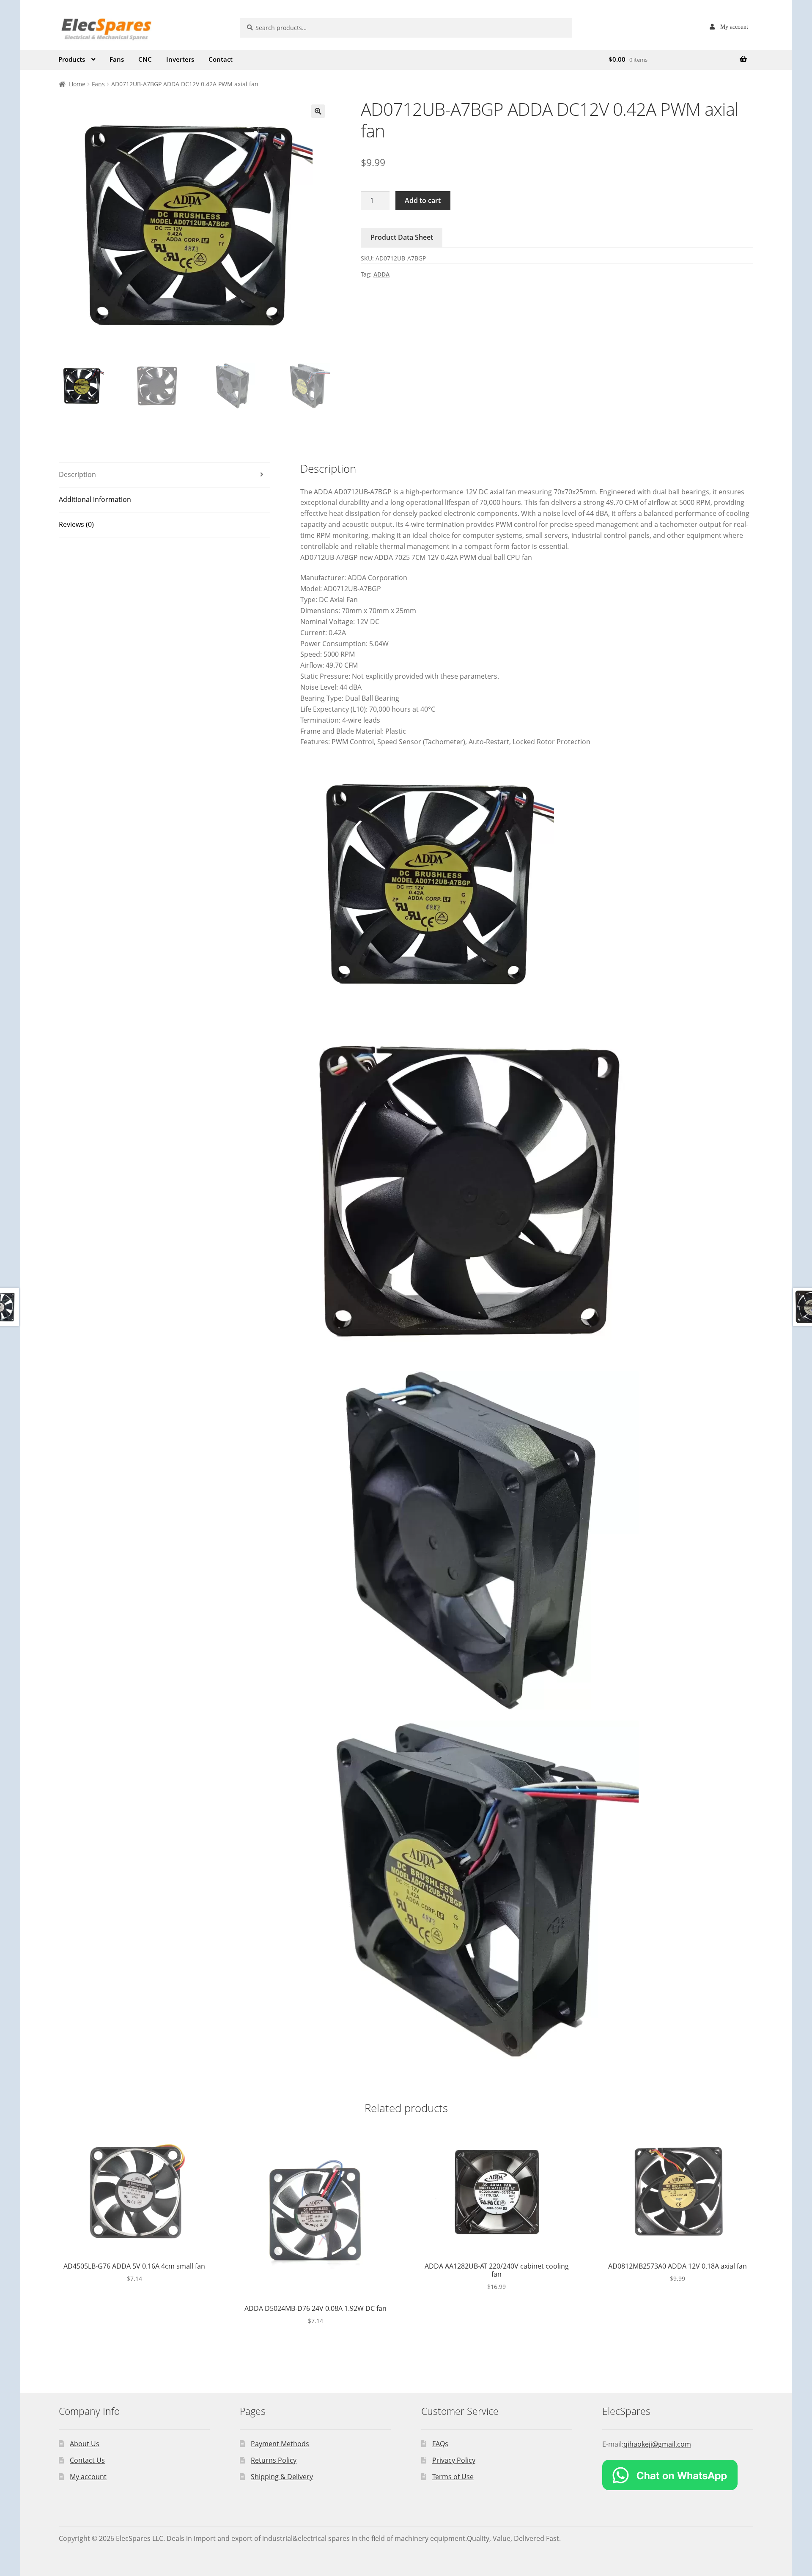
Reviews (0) (76, 524)
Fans (117, 59)
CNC (145, 59)
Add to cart (423, 200)
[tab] (165, 475)
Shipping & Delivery (282, 2477)
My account (734, 27)
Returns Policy (274, 2460)
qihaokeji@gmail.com (657, 2444)
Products (72, 59)
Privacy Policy (454, 2460)
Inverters (180, 59)
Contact (221, 59)
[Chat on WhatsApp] (678, 2475)
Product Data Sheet (402, 237)
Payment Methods (280, 2444)
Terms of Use (453, 2477)
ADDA (381, 274)
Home (77, 84)
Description (77, 474)
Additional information (95, 499)
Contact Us (87, 2460)
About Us (85, 2444)
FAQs (440, 2444)
